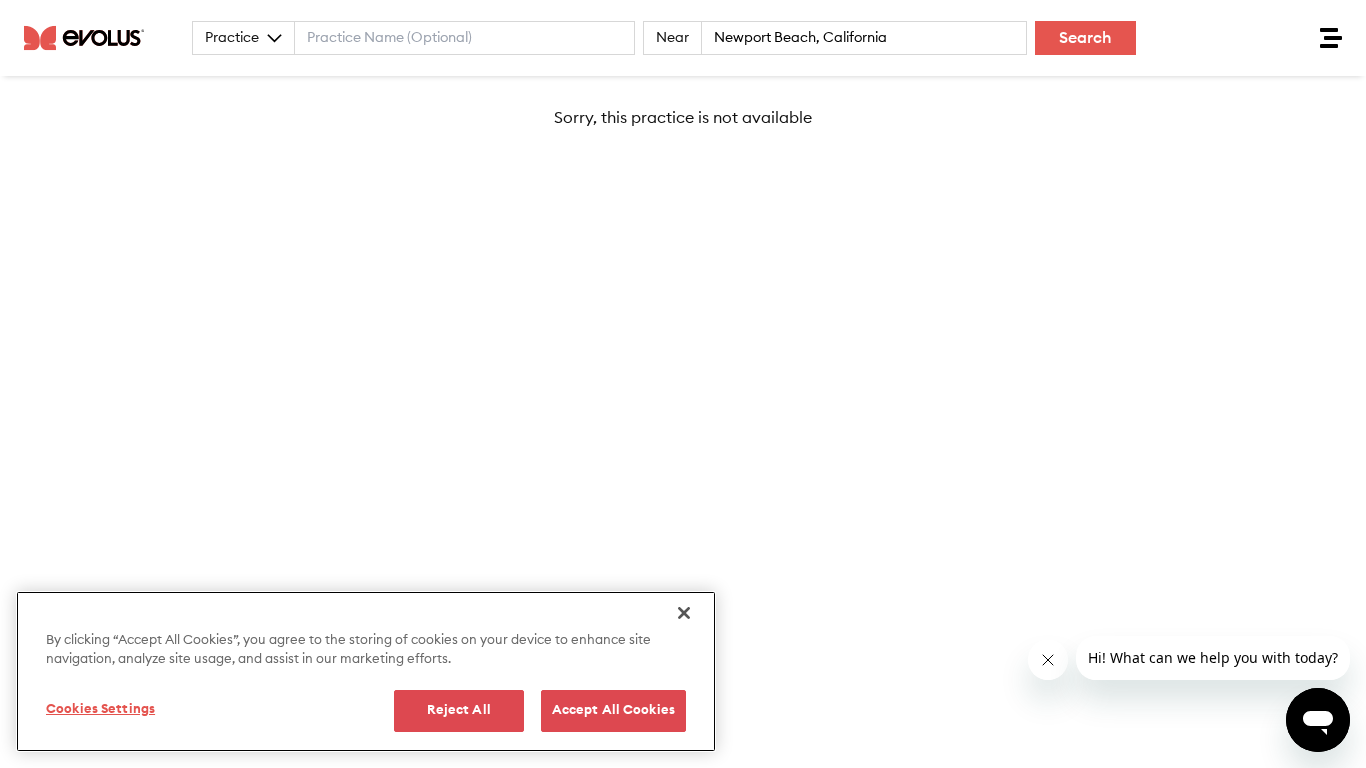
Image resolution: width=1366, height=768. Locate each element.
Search (1085, 38)
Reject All (459, 710)
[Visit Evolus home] (90, 38)
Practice (232, 38)
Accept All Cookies (613, 710)
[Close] (684, 613)
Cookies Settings (100, 709)
